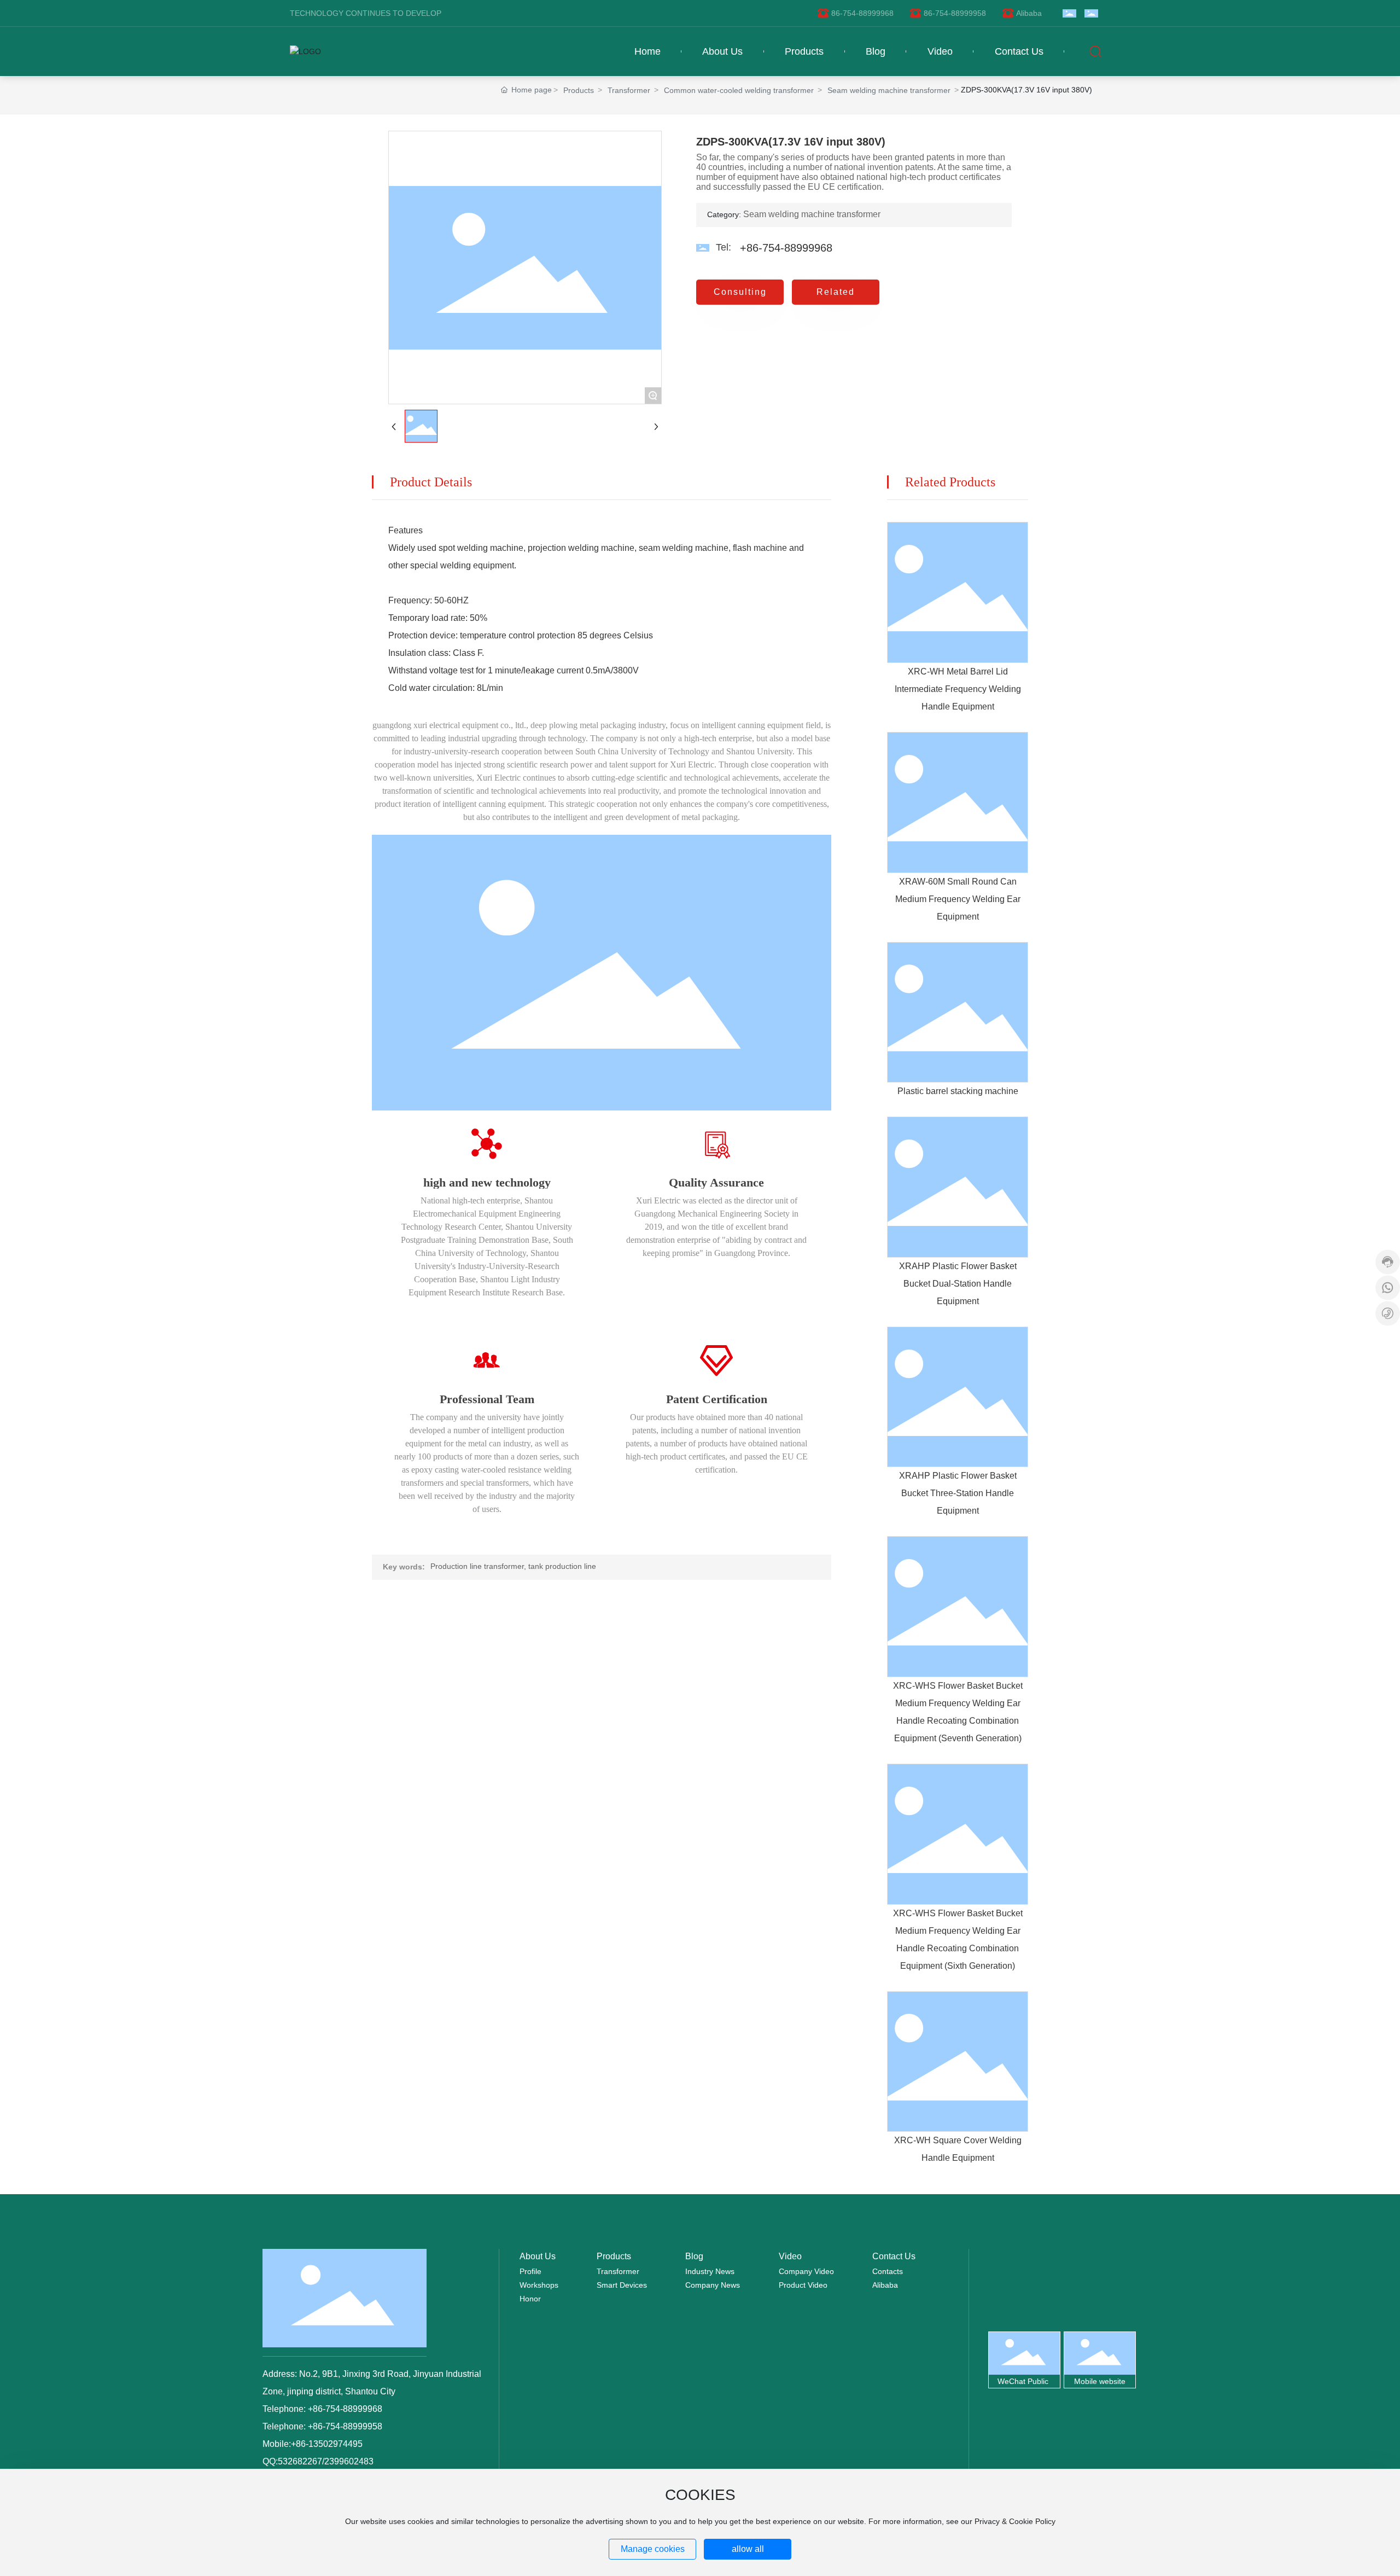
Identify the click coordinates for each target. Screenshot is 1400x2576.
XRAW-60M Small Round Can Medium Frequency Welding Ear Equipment (958, 899)
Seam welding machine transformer (889, 90)
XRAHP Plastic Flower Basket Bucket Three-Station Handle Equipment (958, 1493)
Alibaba (1029, 13)
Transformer (629, 90)
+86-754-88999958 (344, 2426)
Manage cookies (653, 2549)
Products (579, 90)
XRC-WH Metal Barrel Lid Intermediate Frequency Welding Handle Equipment (958, 689)
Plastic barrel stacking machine (958, 1091)
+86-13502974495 (327, 2444)
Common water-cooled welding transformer (739, 90)
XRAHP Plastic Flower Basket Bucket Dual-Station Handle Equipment (958, 1284)
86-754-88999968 (862, 13)
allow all (748, 2549)
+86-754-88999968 (786, 248)
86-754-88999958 (955, 13)
